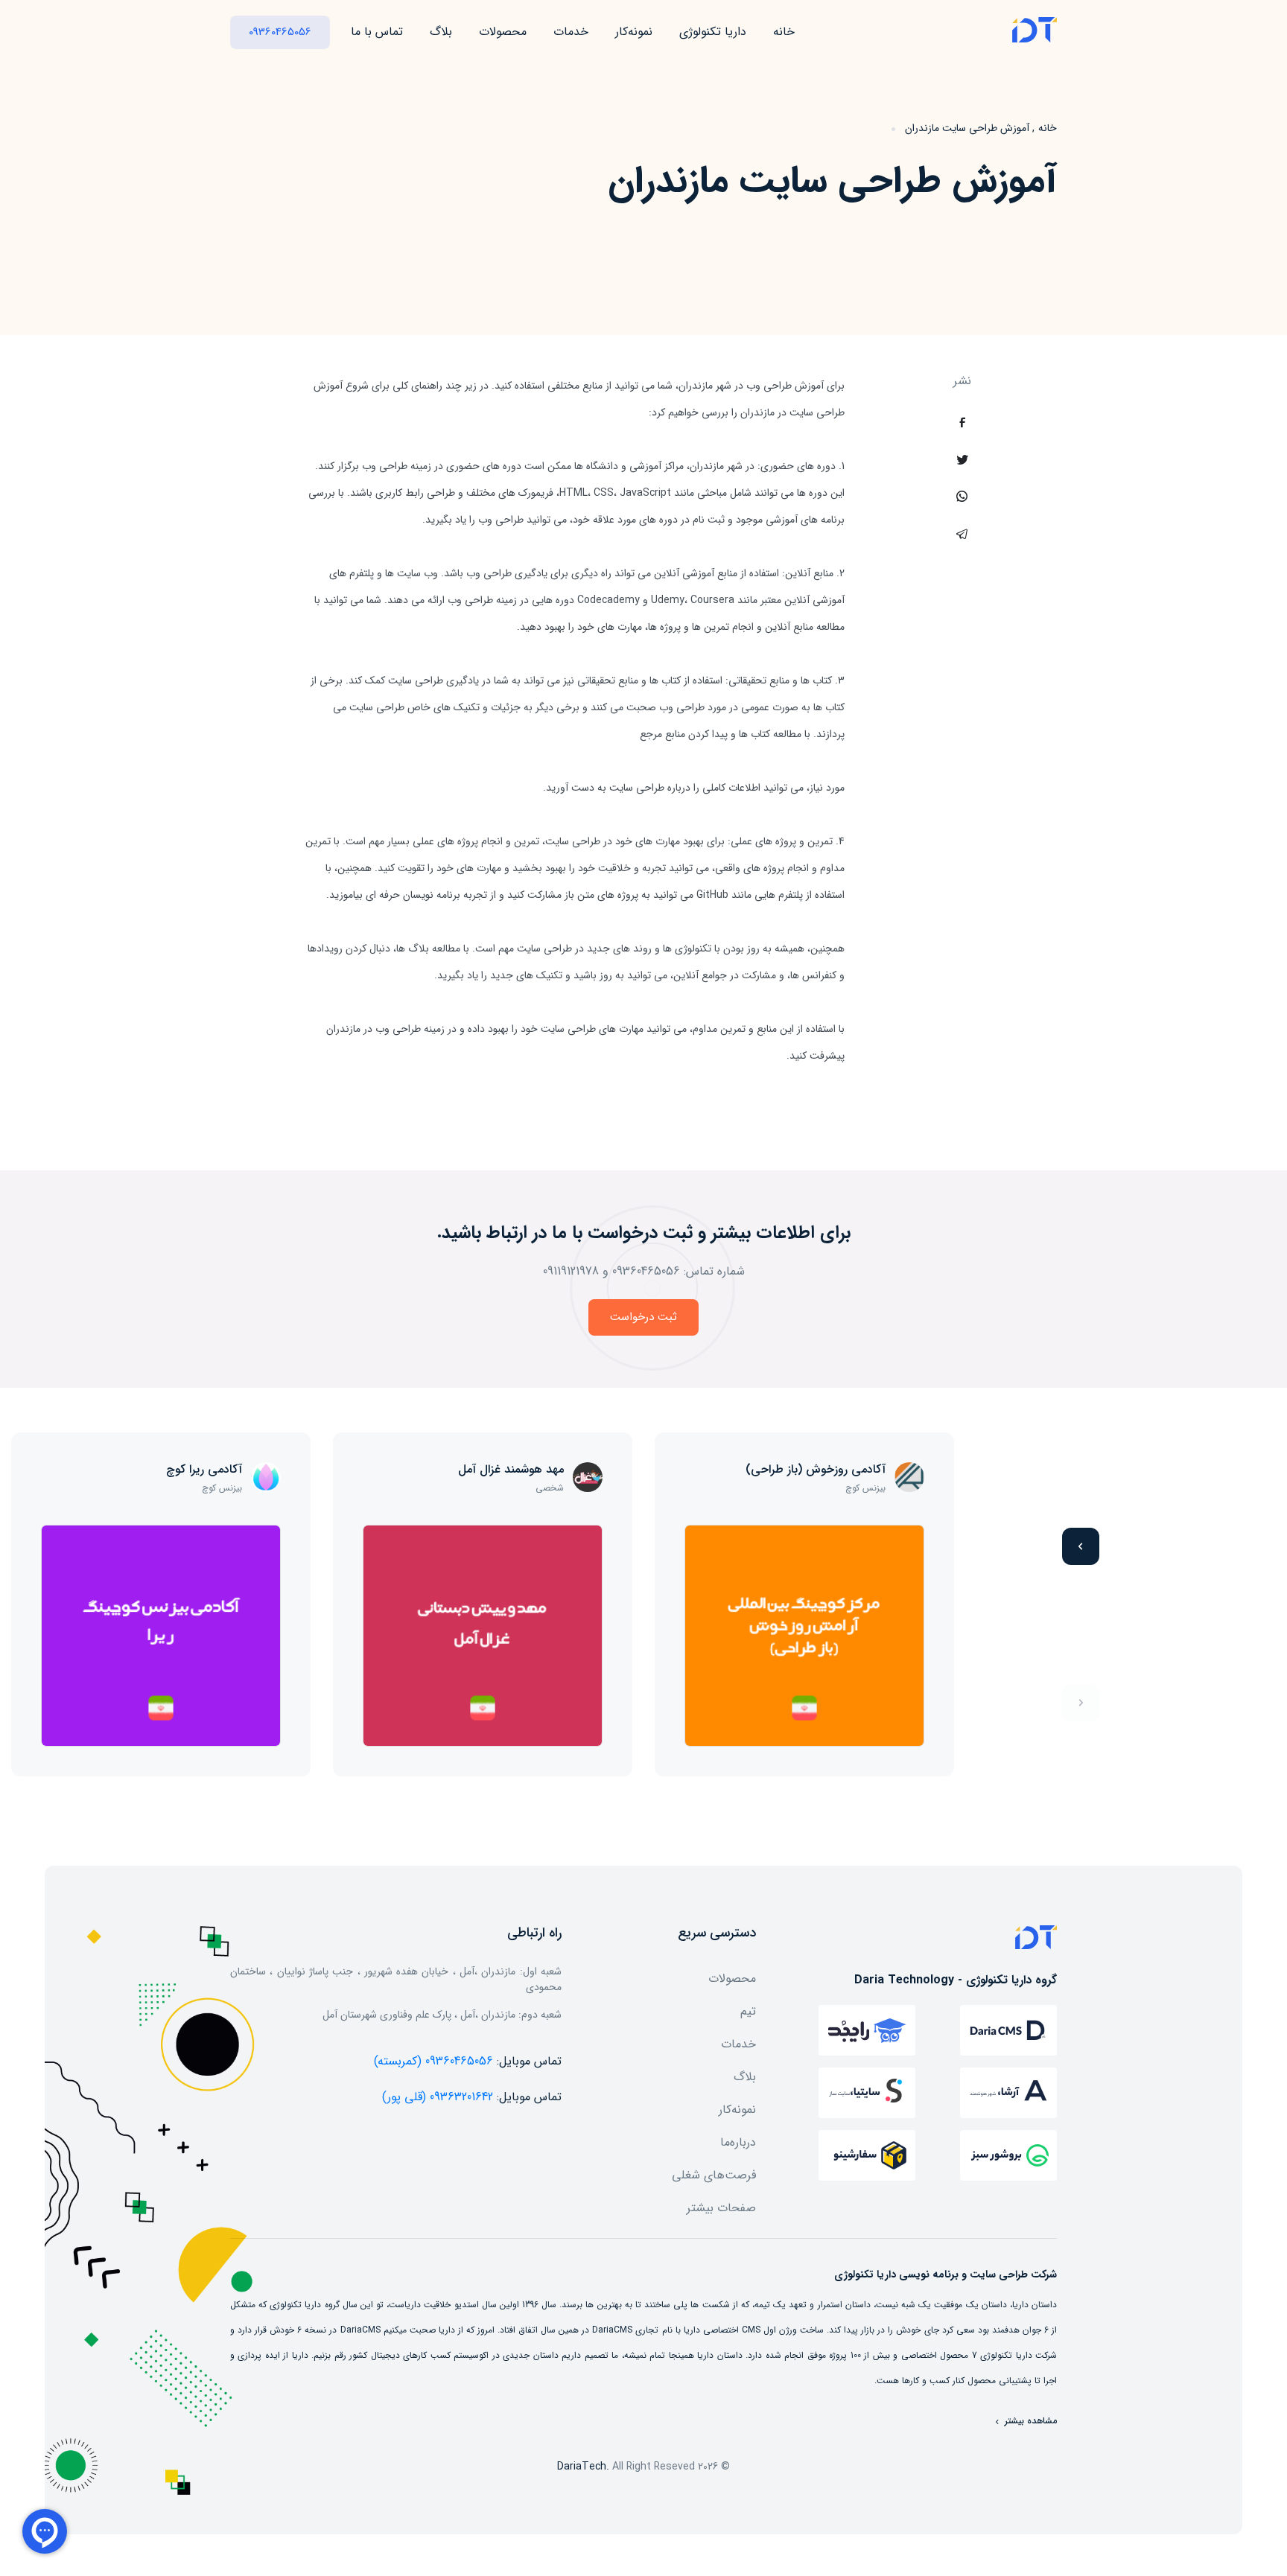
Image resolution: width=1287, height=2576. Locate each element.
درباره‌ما (738, 2142)
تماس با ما (377, 32)
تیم (748, 2011)
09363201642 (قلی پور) (438, 2097)
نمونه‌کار (634, 32)
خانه (784, 32)
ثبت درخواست (643, 1317)
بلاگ (441, 32)
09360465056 (280, 32)
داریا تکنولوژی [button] (713, 32)
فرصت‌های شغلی (714, 2175)
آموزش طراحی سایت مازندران (967, 128)
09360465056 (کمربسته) (433, 2061)
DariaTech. (583, 2467)
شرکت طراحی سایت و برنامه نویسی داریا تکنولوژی (946, 2274)
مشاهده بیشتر (1029, 2421)
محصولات (503, 32)
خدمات (571, 32)
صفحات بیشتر (721, 2208)
